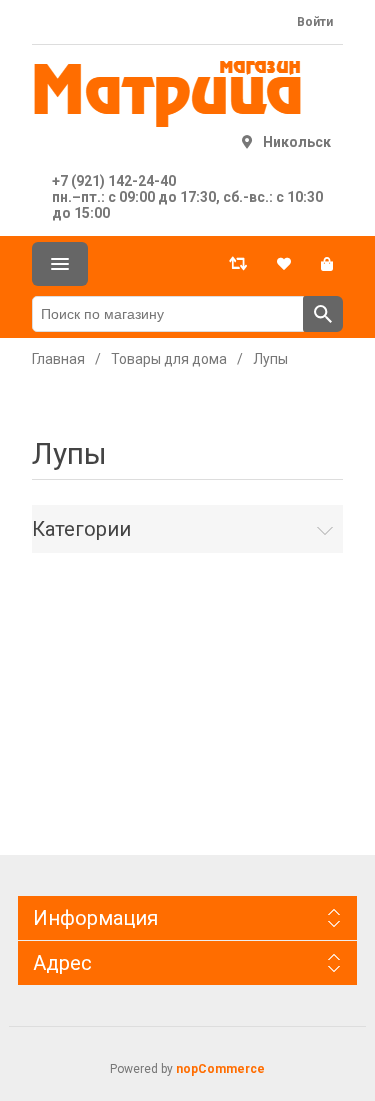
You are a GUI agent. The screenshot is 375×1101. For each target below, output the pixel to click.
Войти (315, 22)
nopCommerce (220, 1069)
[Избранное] (284, 264)
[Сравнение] (238, 264)
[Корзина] (327, 264)
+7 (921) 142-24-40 (114, 181)
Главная (58, 359)
